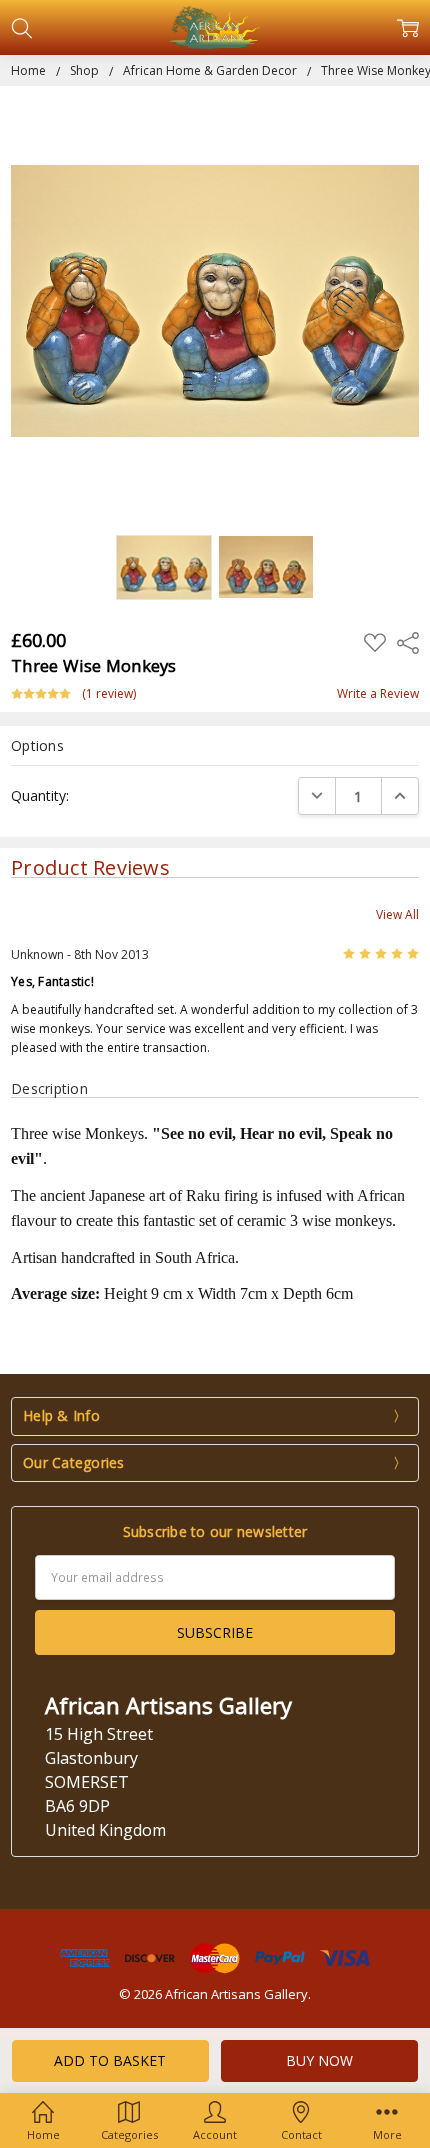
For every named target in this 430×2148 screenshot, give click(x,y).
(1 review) (109, 694)
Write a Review (378, 694)
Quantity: (40, 795)
